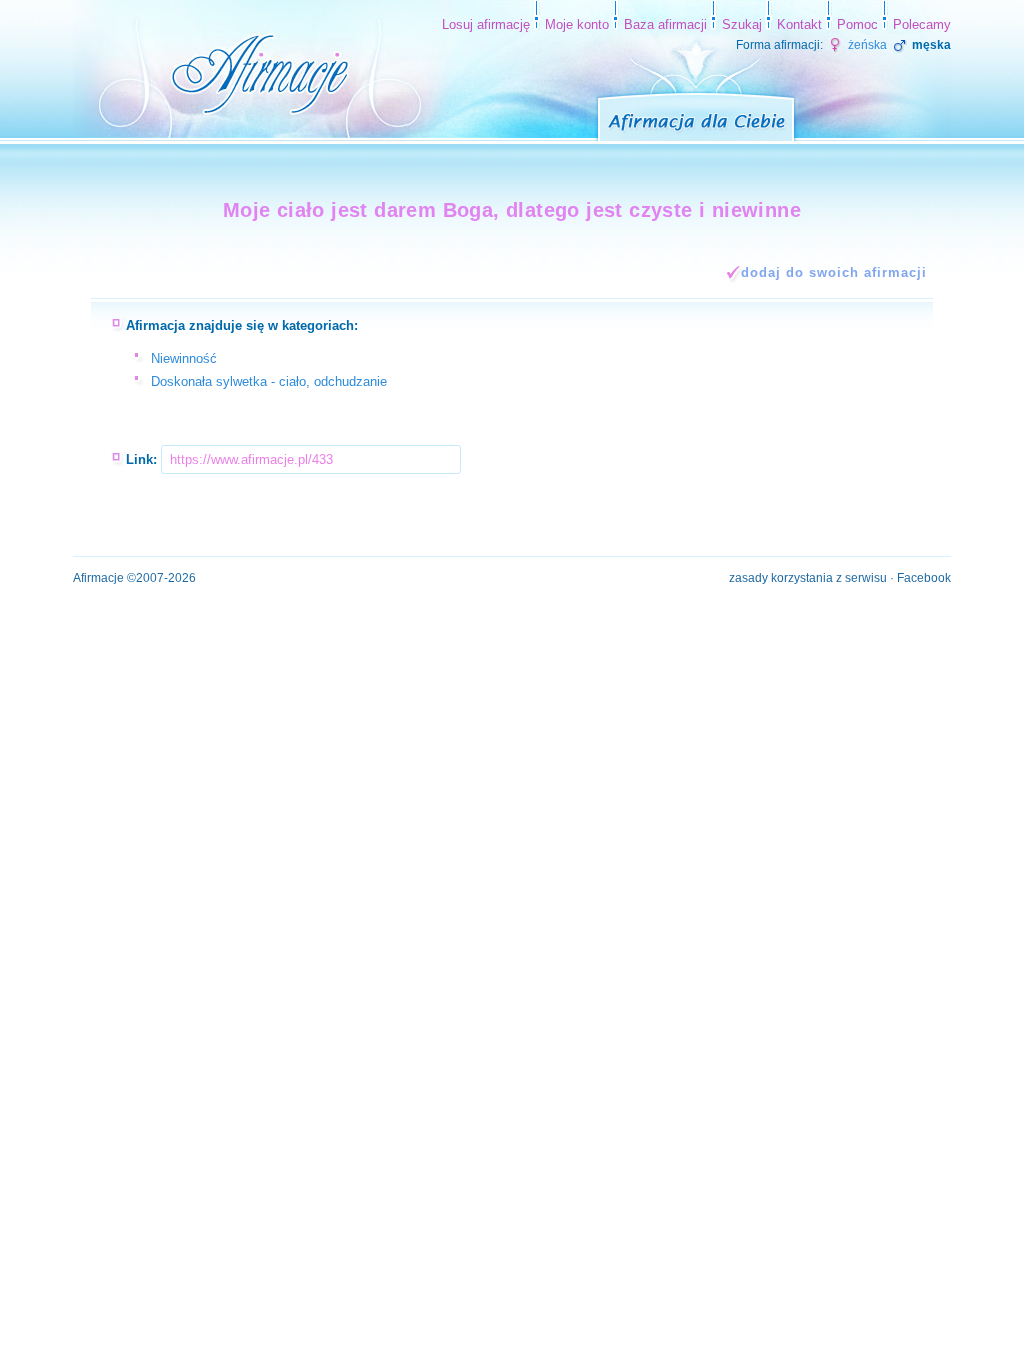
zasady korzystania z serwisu (808, 578)
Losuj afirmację (486, 24)
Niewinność (184, 358)
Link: (141, 459)
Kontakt (799, 24)
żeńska (866, 45)
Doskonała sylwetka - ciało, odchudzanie (269, 381)
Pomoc (857, 24)
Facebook (924, 578)
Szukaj (742, 24)
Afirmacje (98, 578)
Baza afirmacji (665, 24)
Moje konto (577, 24)
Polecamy (922, 24)
